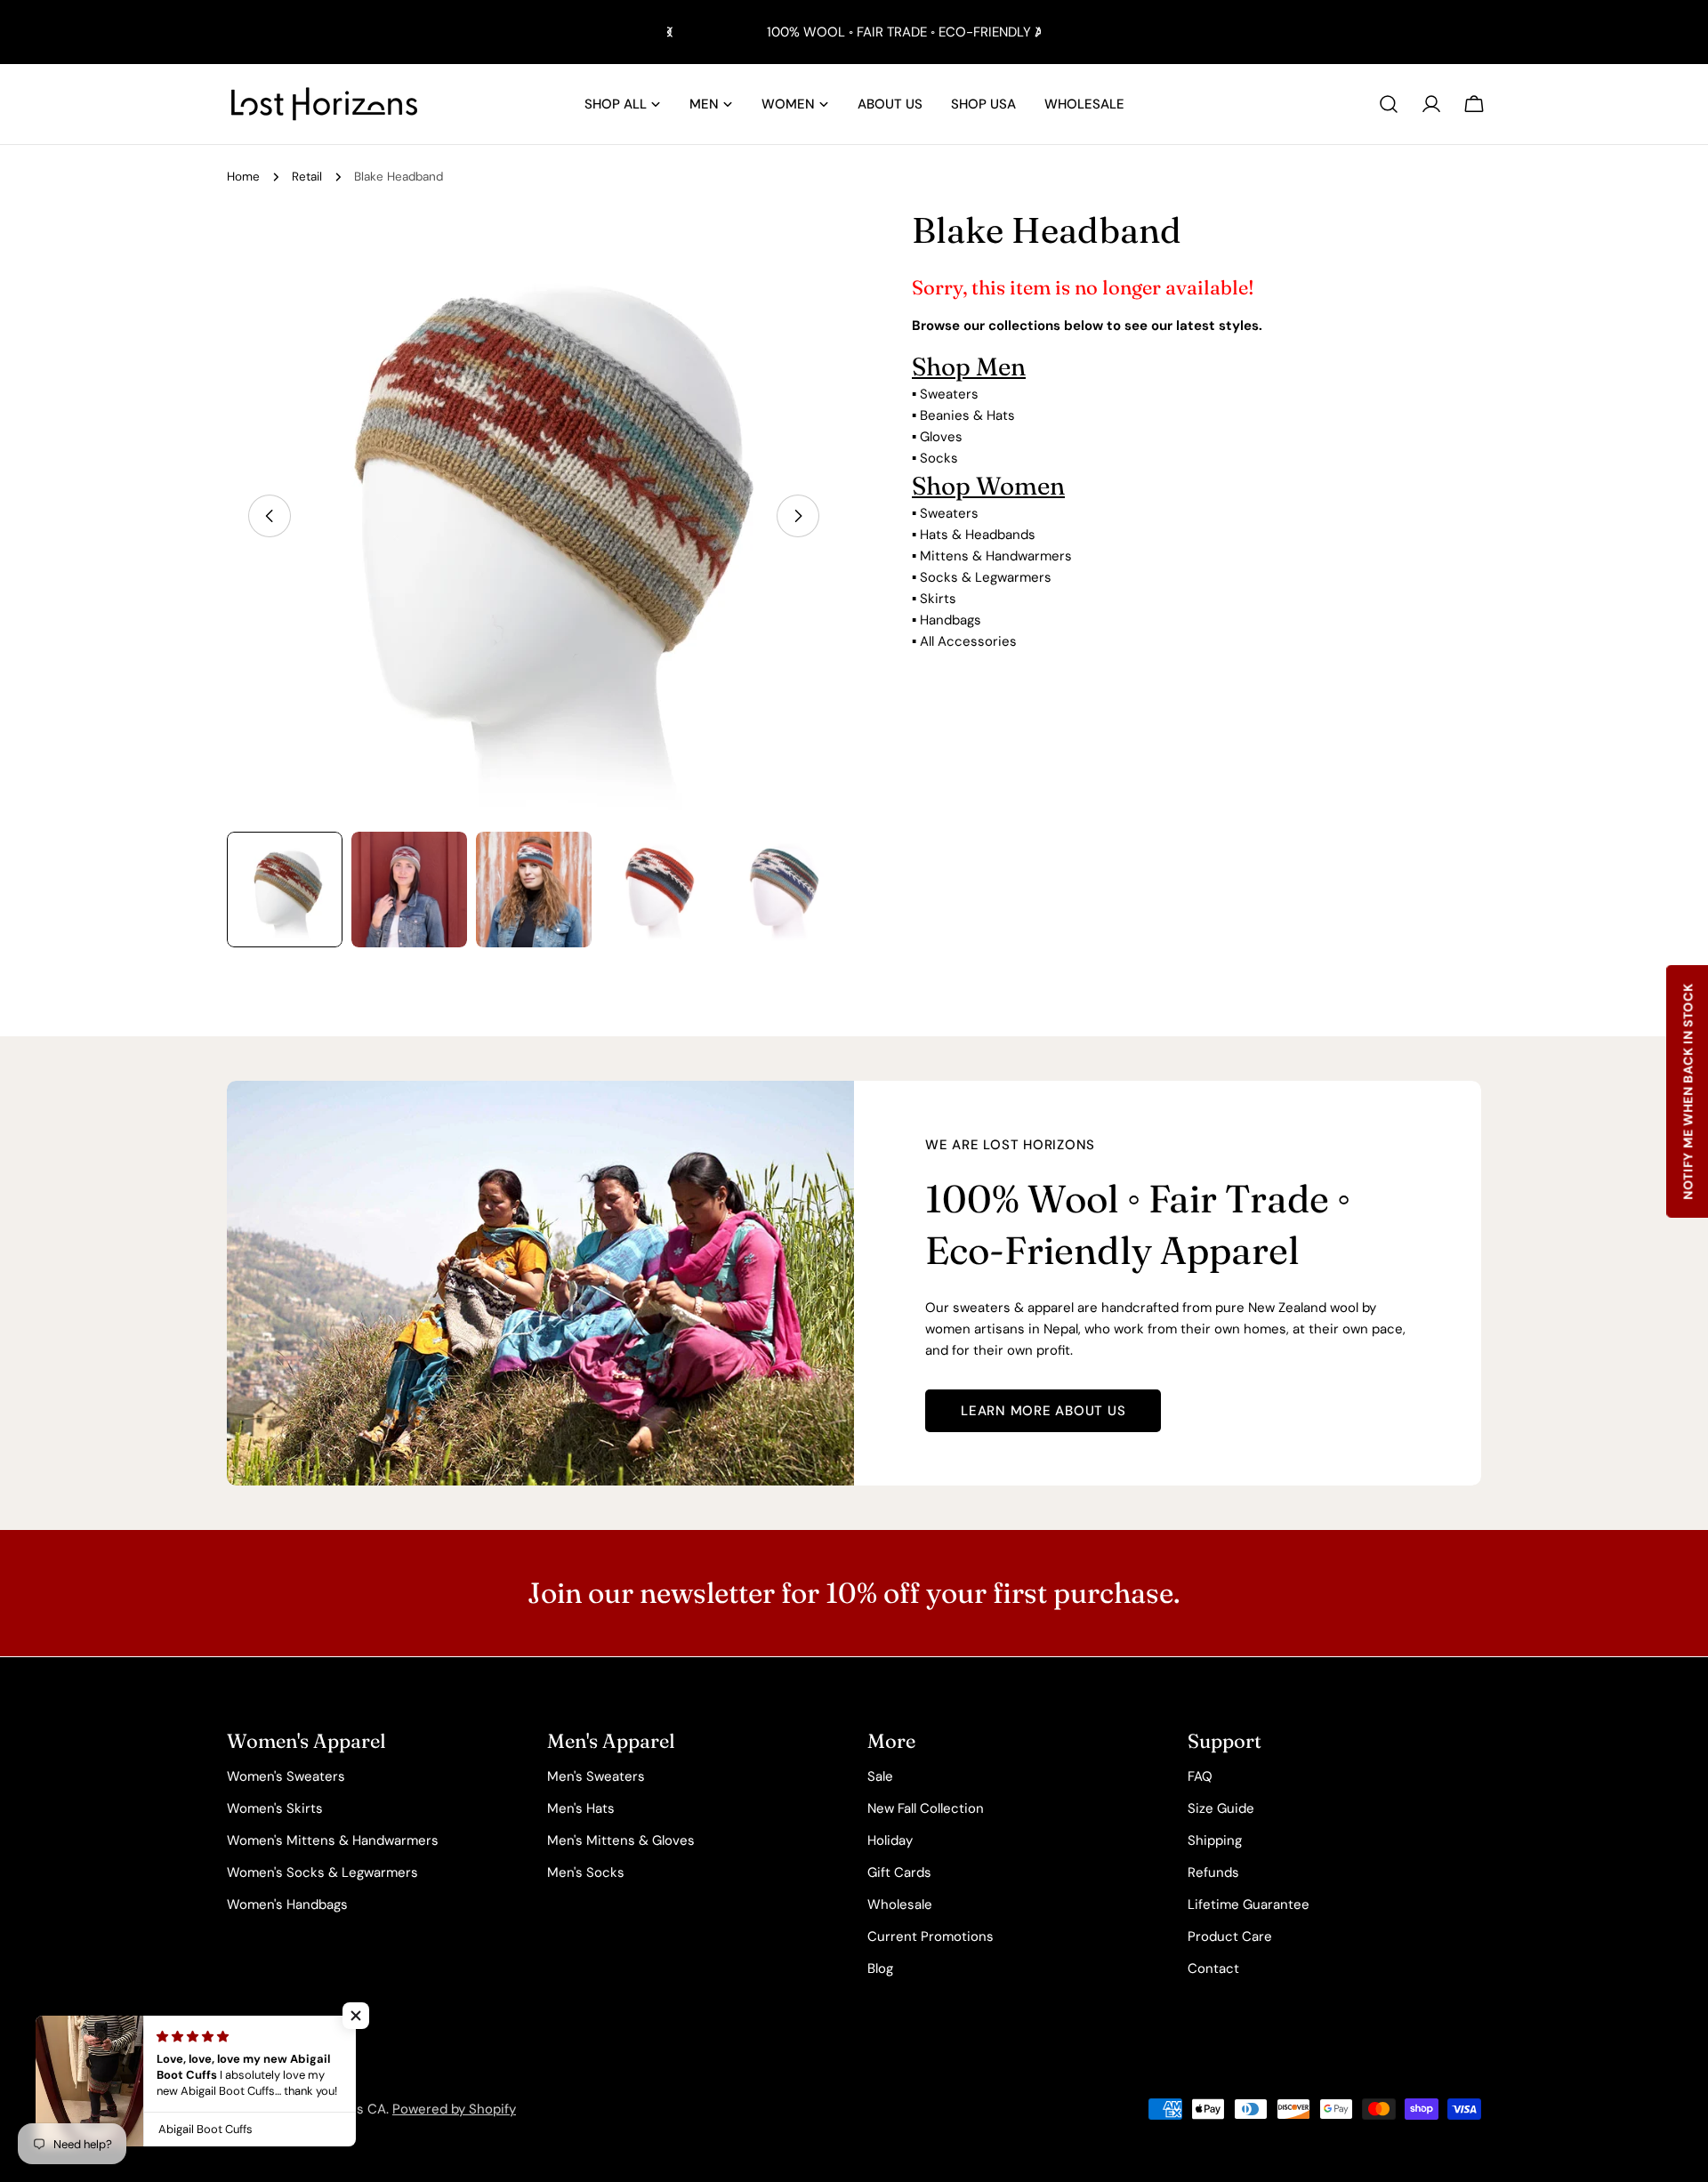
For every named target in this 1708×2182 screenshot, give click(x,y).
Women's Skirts (275, 1808)
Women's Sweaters (286, 1776)
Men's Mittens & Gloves (621, 1840)
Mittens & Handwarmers (996, 556)
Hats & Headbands (978, 535)
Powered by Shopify (454, 2109)
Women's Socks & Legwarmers (322, 1872)
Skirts (938, 599)
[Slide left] (270, 516)
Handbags (951, 620)
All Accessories (968, 641)
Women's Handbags (287, 1904)
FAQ (1200, 1776)
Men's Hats (581, 1808)
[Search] (1389, 104)
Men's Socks (586, 1872)
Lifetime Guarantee (1249, 1904)
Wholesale (900, 1904)
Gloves (941, 437)
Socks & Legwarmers (986, 577)
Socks (939, 458)
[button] (356, 2016)
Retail (307, 177)
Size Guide (1221, 1808)
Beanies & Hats (967, 415)
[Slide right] (798, 516)
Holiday (890, 1840)
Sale (880, 1776)
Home (243, 177)
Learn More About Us (1043, 1411)
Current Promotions (931, 1936)
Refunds (1213, 1872)
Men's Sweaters (596, 1776)
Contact (1213, 1969)
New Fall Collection (926, 1808)
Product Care (1230, 1936)
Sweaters (949, 394)
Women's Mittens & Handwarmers (333, 1840)
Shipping (1215, 1840)
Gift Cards (899, 1872)
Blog (880, 1969)
